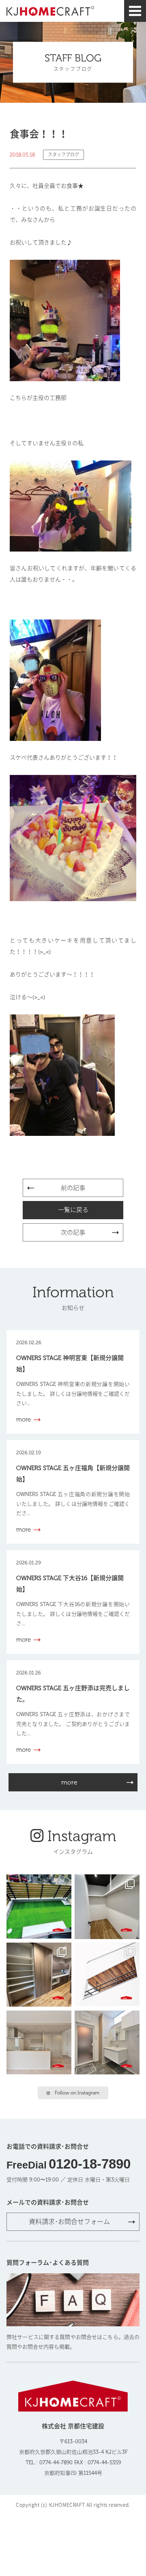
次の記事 (73, 1233)
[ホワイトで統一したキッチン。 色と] (39, 2043)
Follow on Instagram (77, 2093)
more (69, 1782)
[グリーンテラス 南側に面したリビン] (39, 1907)
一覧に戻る (73, 1210)
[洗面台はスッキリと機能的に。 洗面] (107, 2043)
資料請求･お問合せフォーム (69, 2222)
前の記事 (73, 1188)
